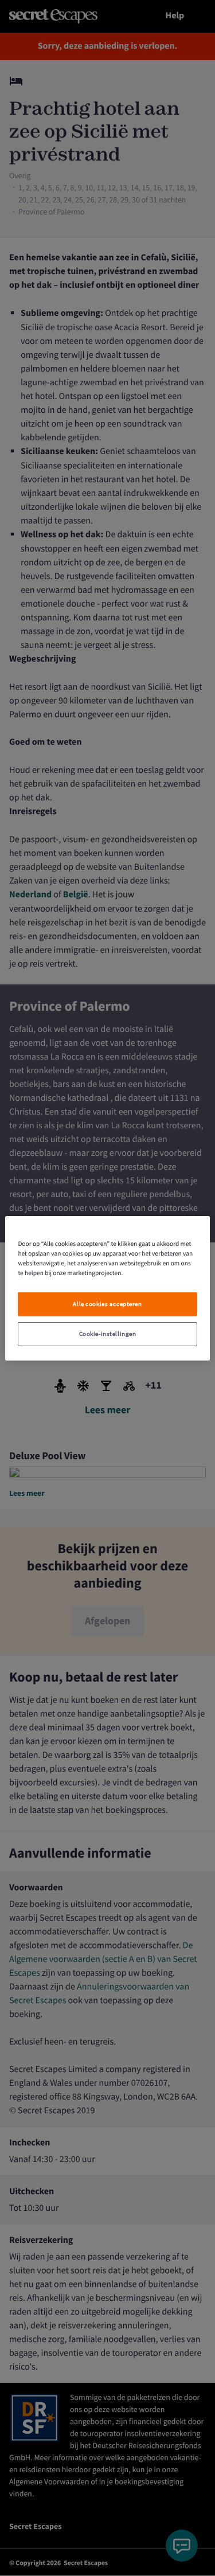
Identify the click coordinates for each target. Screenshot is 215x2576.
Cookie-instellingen (108, 1334)
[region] (107, 1288)
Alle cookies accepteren (107, 1304)
